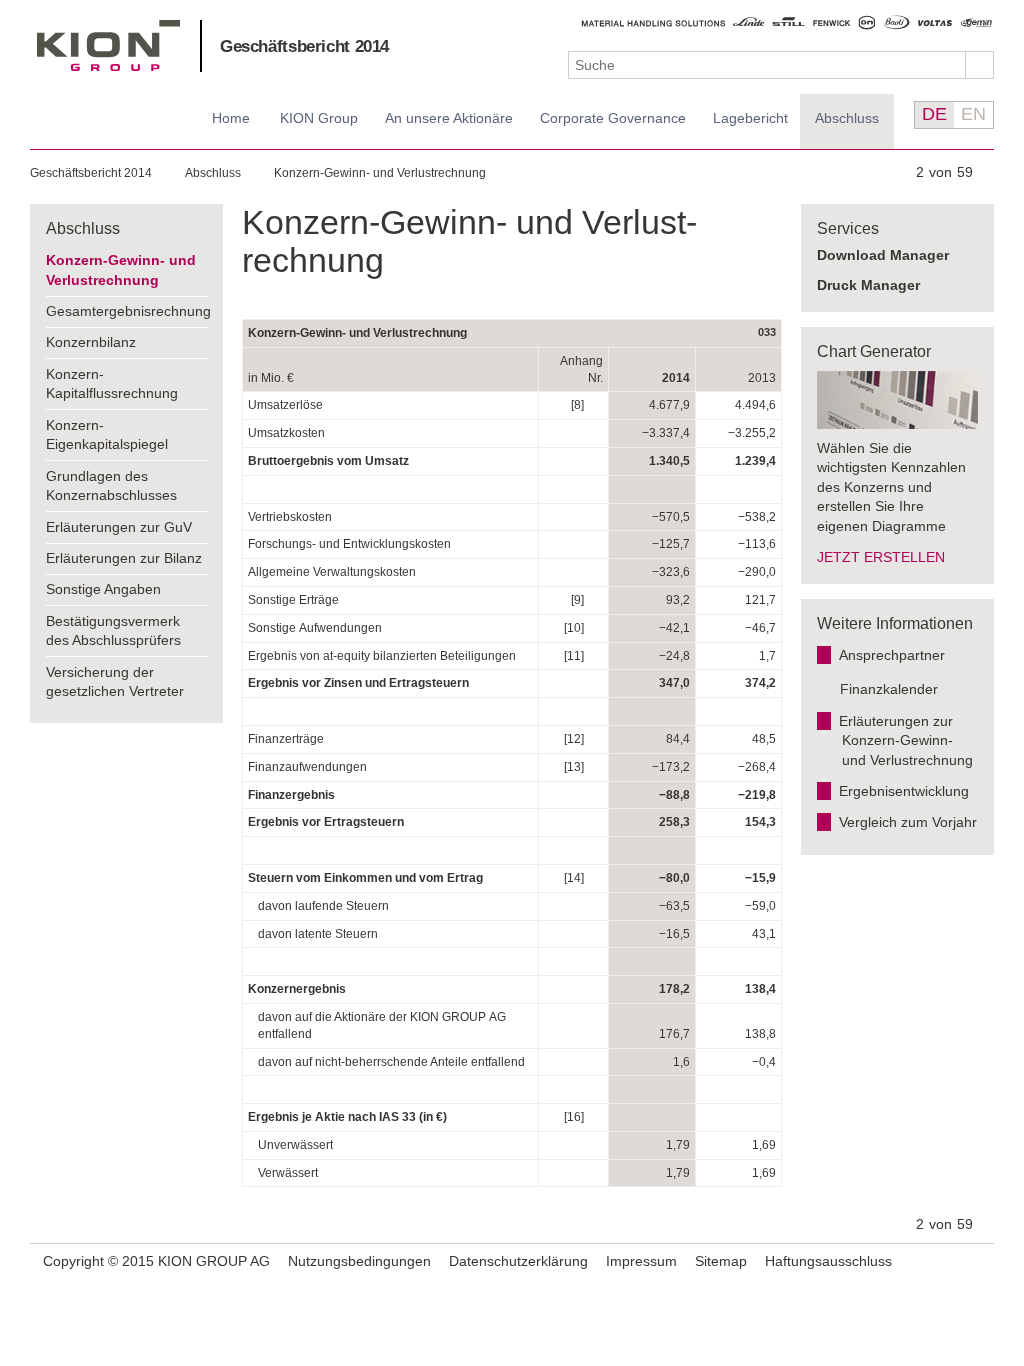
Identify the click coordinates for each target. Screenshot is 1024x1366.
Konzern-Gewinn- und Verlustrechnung (380, 173)
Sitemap (721, 1261)
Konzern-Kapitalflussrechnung (112, 384)
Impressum (641, 1261)
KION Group (319, 118)
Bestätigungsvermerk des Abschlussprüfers (113, 631)
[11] (574, 656)
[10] (574, 628)
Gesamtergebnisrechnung (126, 311)
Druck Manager (868, 285)
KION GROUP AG (108, 45)
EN (973, 114)
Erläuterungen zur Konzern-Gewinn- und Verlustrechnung (906, 740)
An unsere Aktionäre (449, 118)
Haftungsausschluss (828, 1261)
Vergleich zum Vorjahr (908, 822)
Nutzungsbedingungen (359, 1261)
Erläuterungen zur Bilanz (124, 558)
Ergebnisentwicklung (904, 791)
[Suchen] (980, 65)
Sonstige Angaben (103, 589)
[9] (577, 600)
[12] (574, 739)
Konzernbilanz (91, 342)
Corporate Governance (613, 118)
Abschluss (847, 118)
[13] (574, 767)
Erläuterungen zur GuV (119, 527)
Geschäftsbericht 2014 (304, 46)
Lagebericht (750, 118)
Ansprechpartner (892, 655)
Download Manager (883, 255)
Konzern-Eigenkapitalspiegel (107, 435)
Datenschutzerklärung (518, 1261)
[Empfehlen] (951, 1261)
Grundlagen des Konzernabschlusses (111, 486)
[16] (574, 1117)
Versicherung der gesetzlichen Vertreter (115, 682)
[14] (574, 878)
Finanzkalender (889, 689)
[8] (577, 405)
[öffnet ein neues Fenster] (976, 1262)
